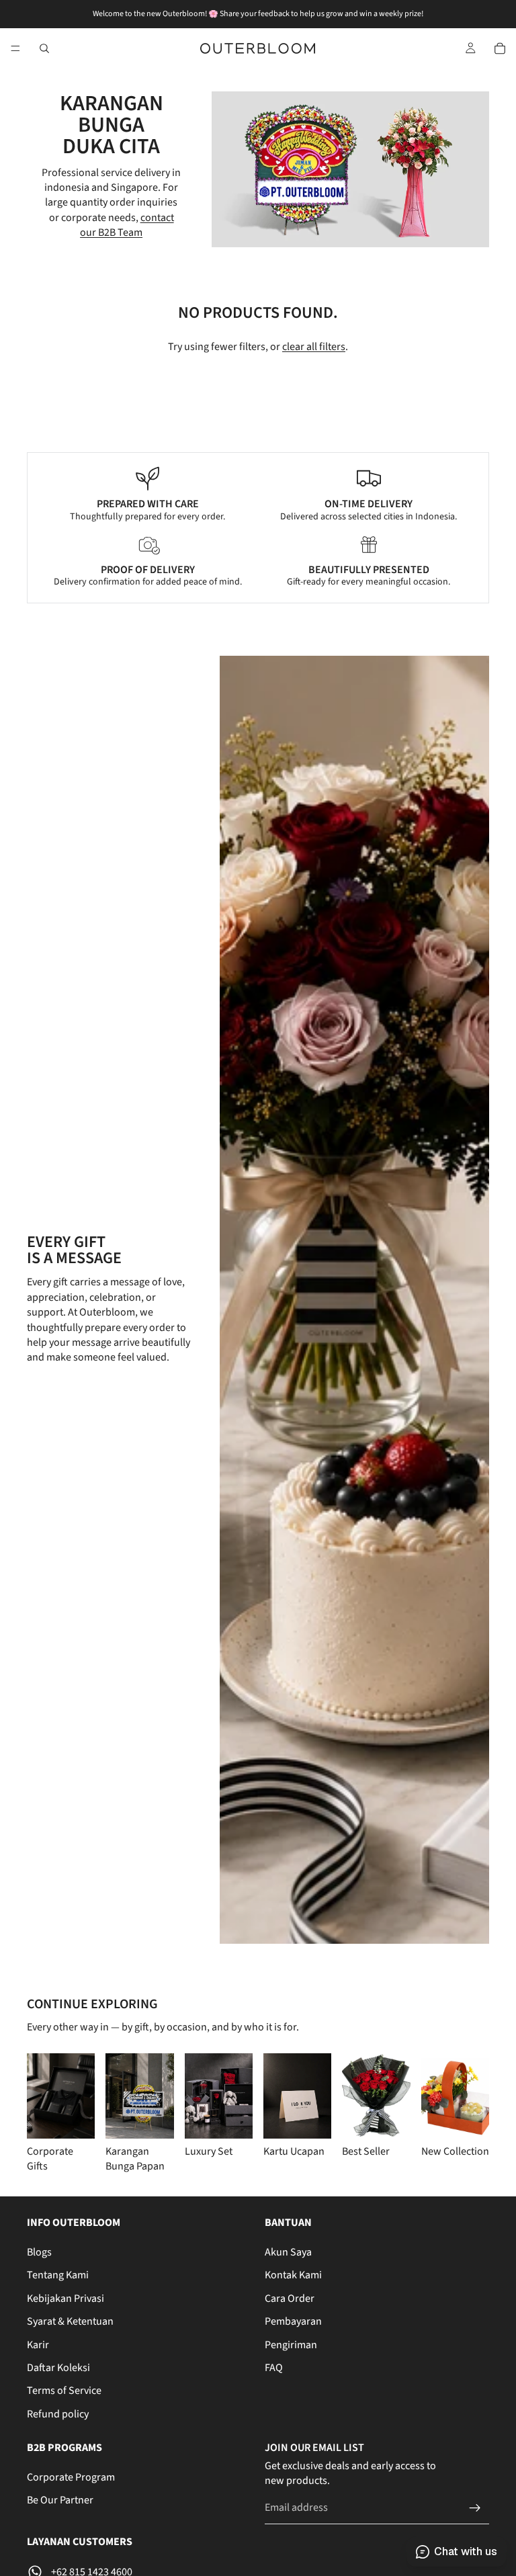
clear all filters (314, 347)
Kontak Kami (293, 2275)
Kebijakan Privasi (66, 2299)
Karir (38, 2344)
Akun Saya (288, 2252)
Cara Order (290, 2299)
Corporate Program (71, 2477)
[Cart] (500, 48)
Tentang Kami (58, 2275)
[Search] (44, 48)
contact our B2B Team (127, 225)
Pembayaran (293, 2321)
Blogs (39, 2252)
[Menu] (15, 48)
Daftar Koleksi (58, 2368)
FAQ (274, 2368)
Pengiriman (291, 2344)
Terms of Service (64, 2391)
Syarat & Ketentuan (70, 2321)
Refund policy (58, 2414)
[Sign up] (475, 2508)
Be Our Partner (60, 2500)
